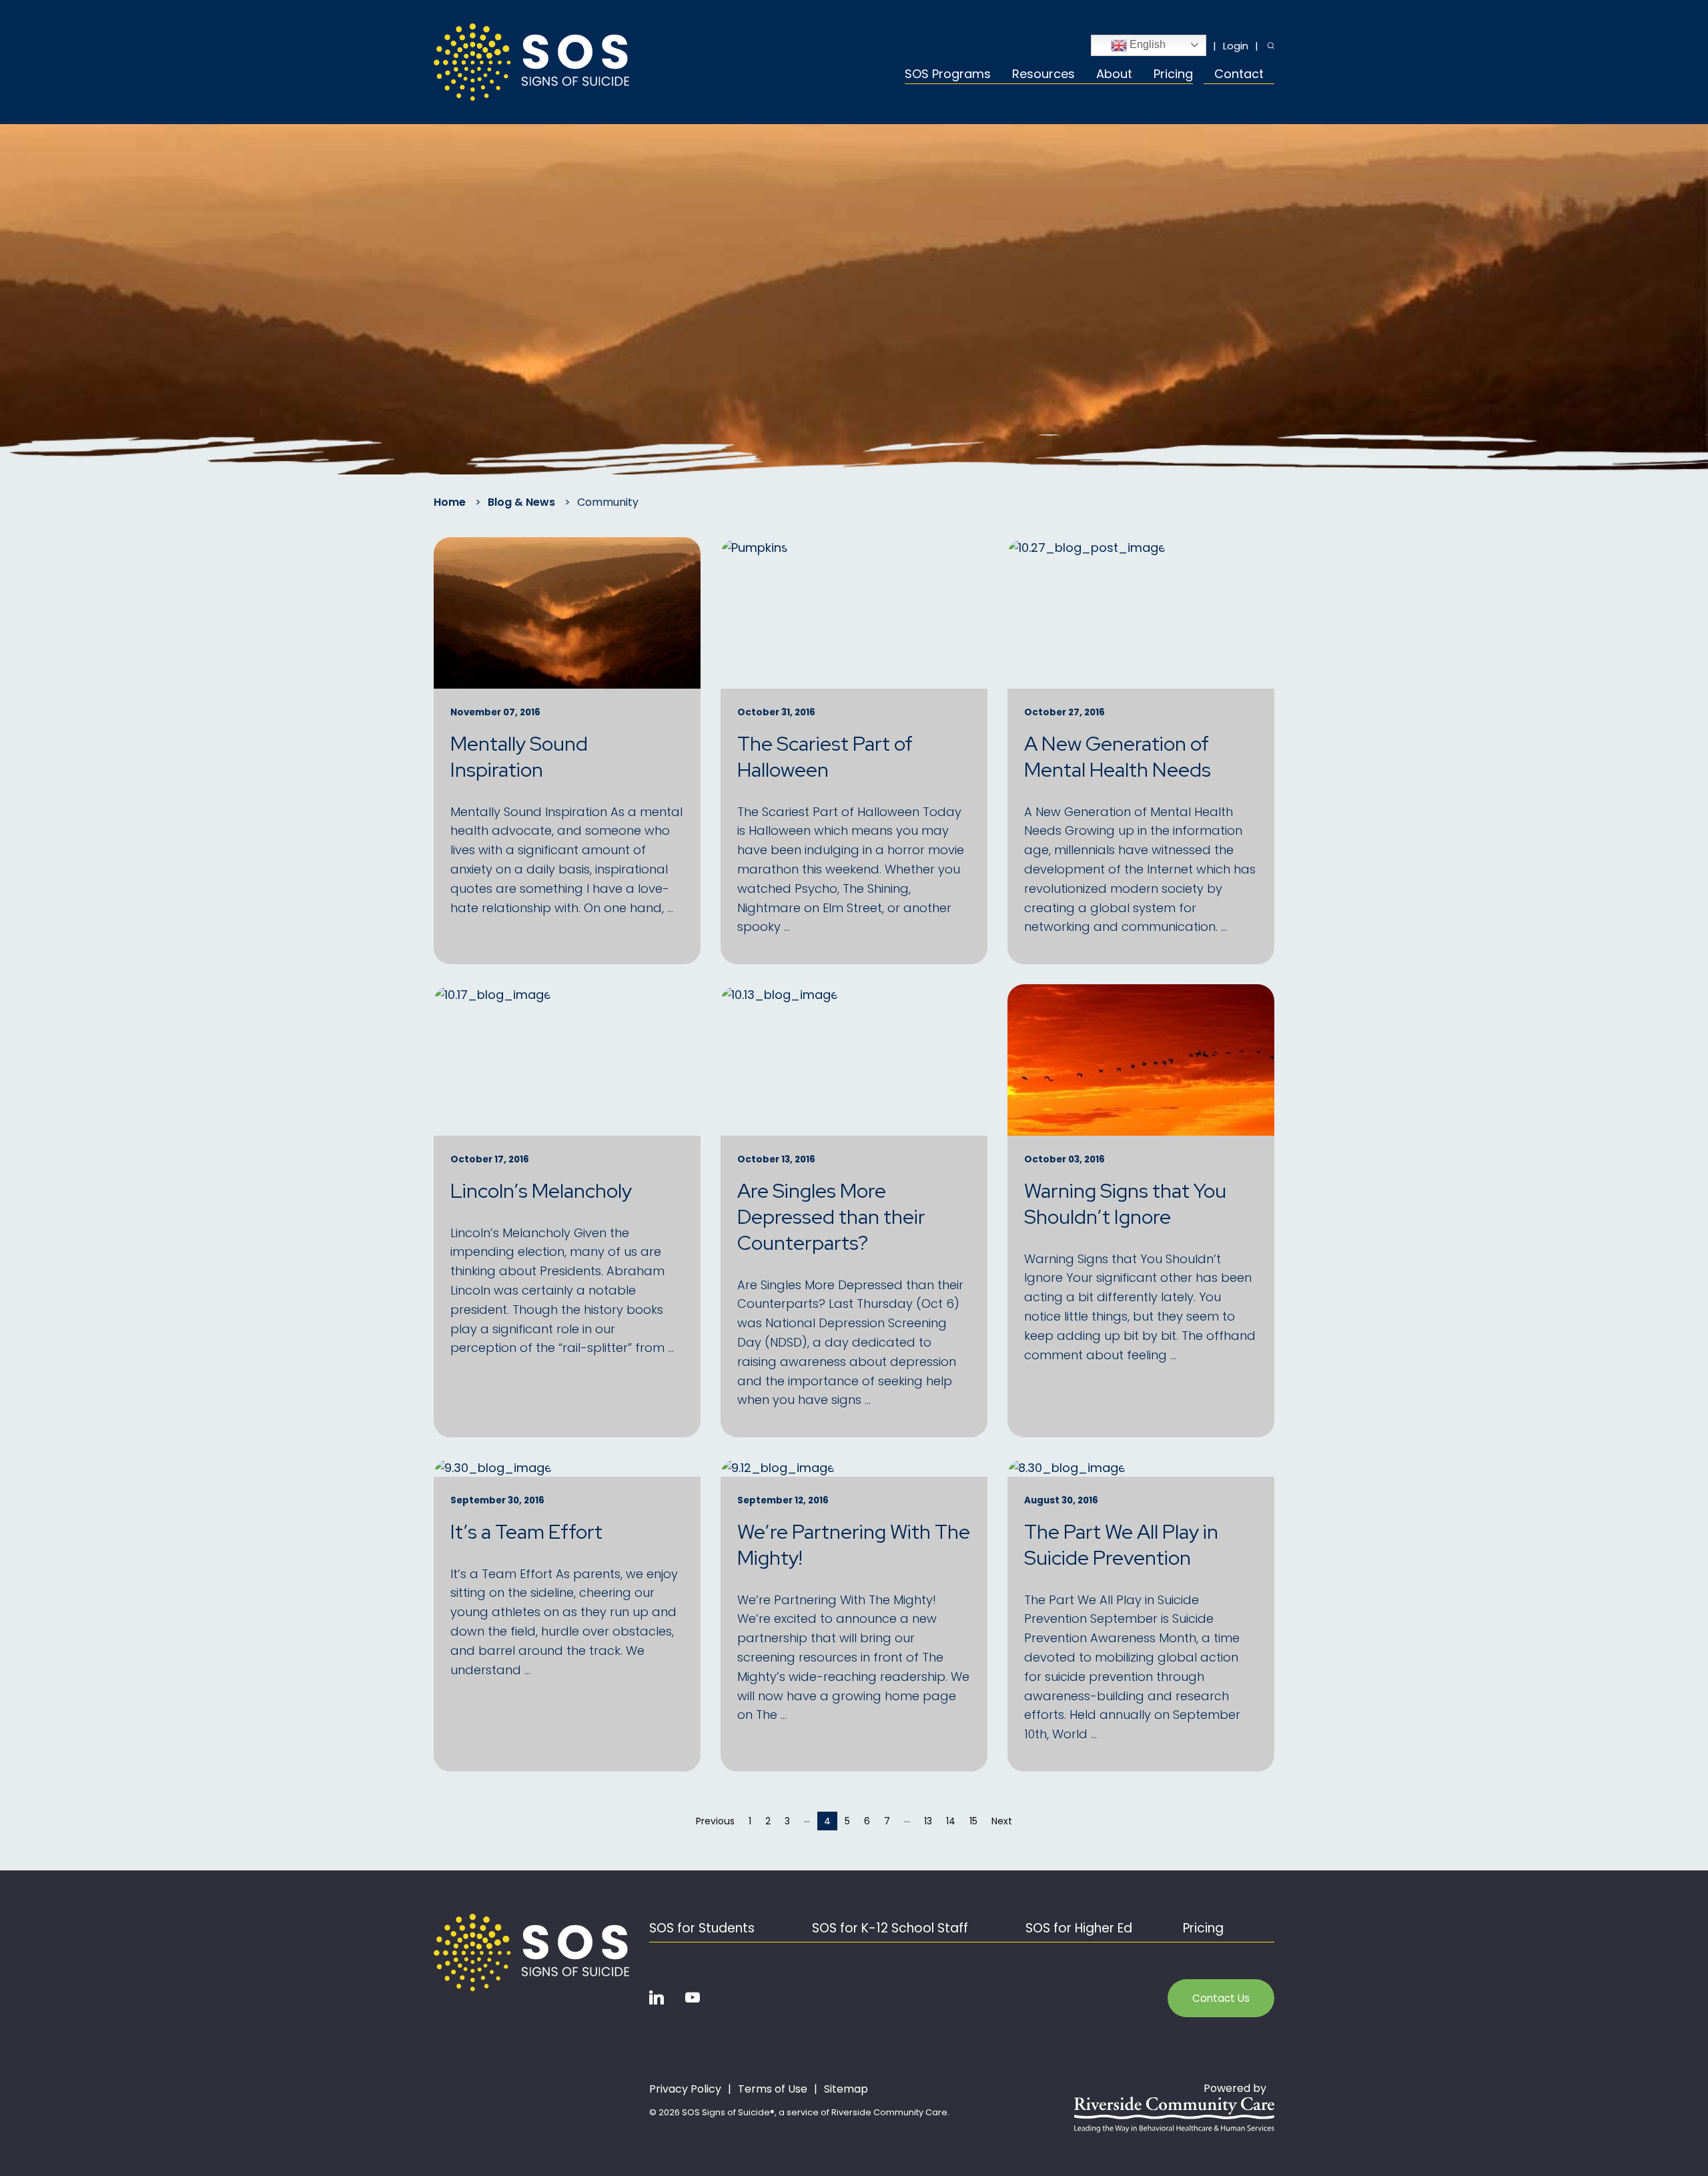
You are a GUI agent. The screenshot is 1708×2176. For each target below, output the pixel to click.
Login (1236, 46)
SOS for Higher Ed (1079, 1928)
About (1114, 75)
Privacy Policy (685, 2089)
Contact (1239, 75)
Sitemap (846, 2089)
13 (928, 1821)
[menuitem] (953, 76)
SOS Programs (948, 75)
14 (951, 1821)
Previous (719, 1821)
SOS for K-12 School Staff (890, 1928)
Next (1005, 1821)
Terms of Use (773, 2089)
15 (973, 1821)
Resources (1043, 75)
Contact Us (1221, 1998)
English (1146, 44)
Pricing (1173, 75)
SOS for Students (702, 1928)
